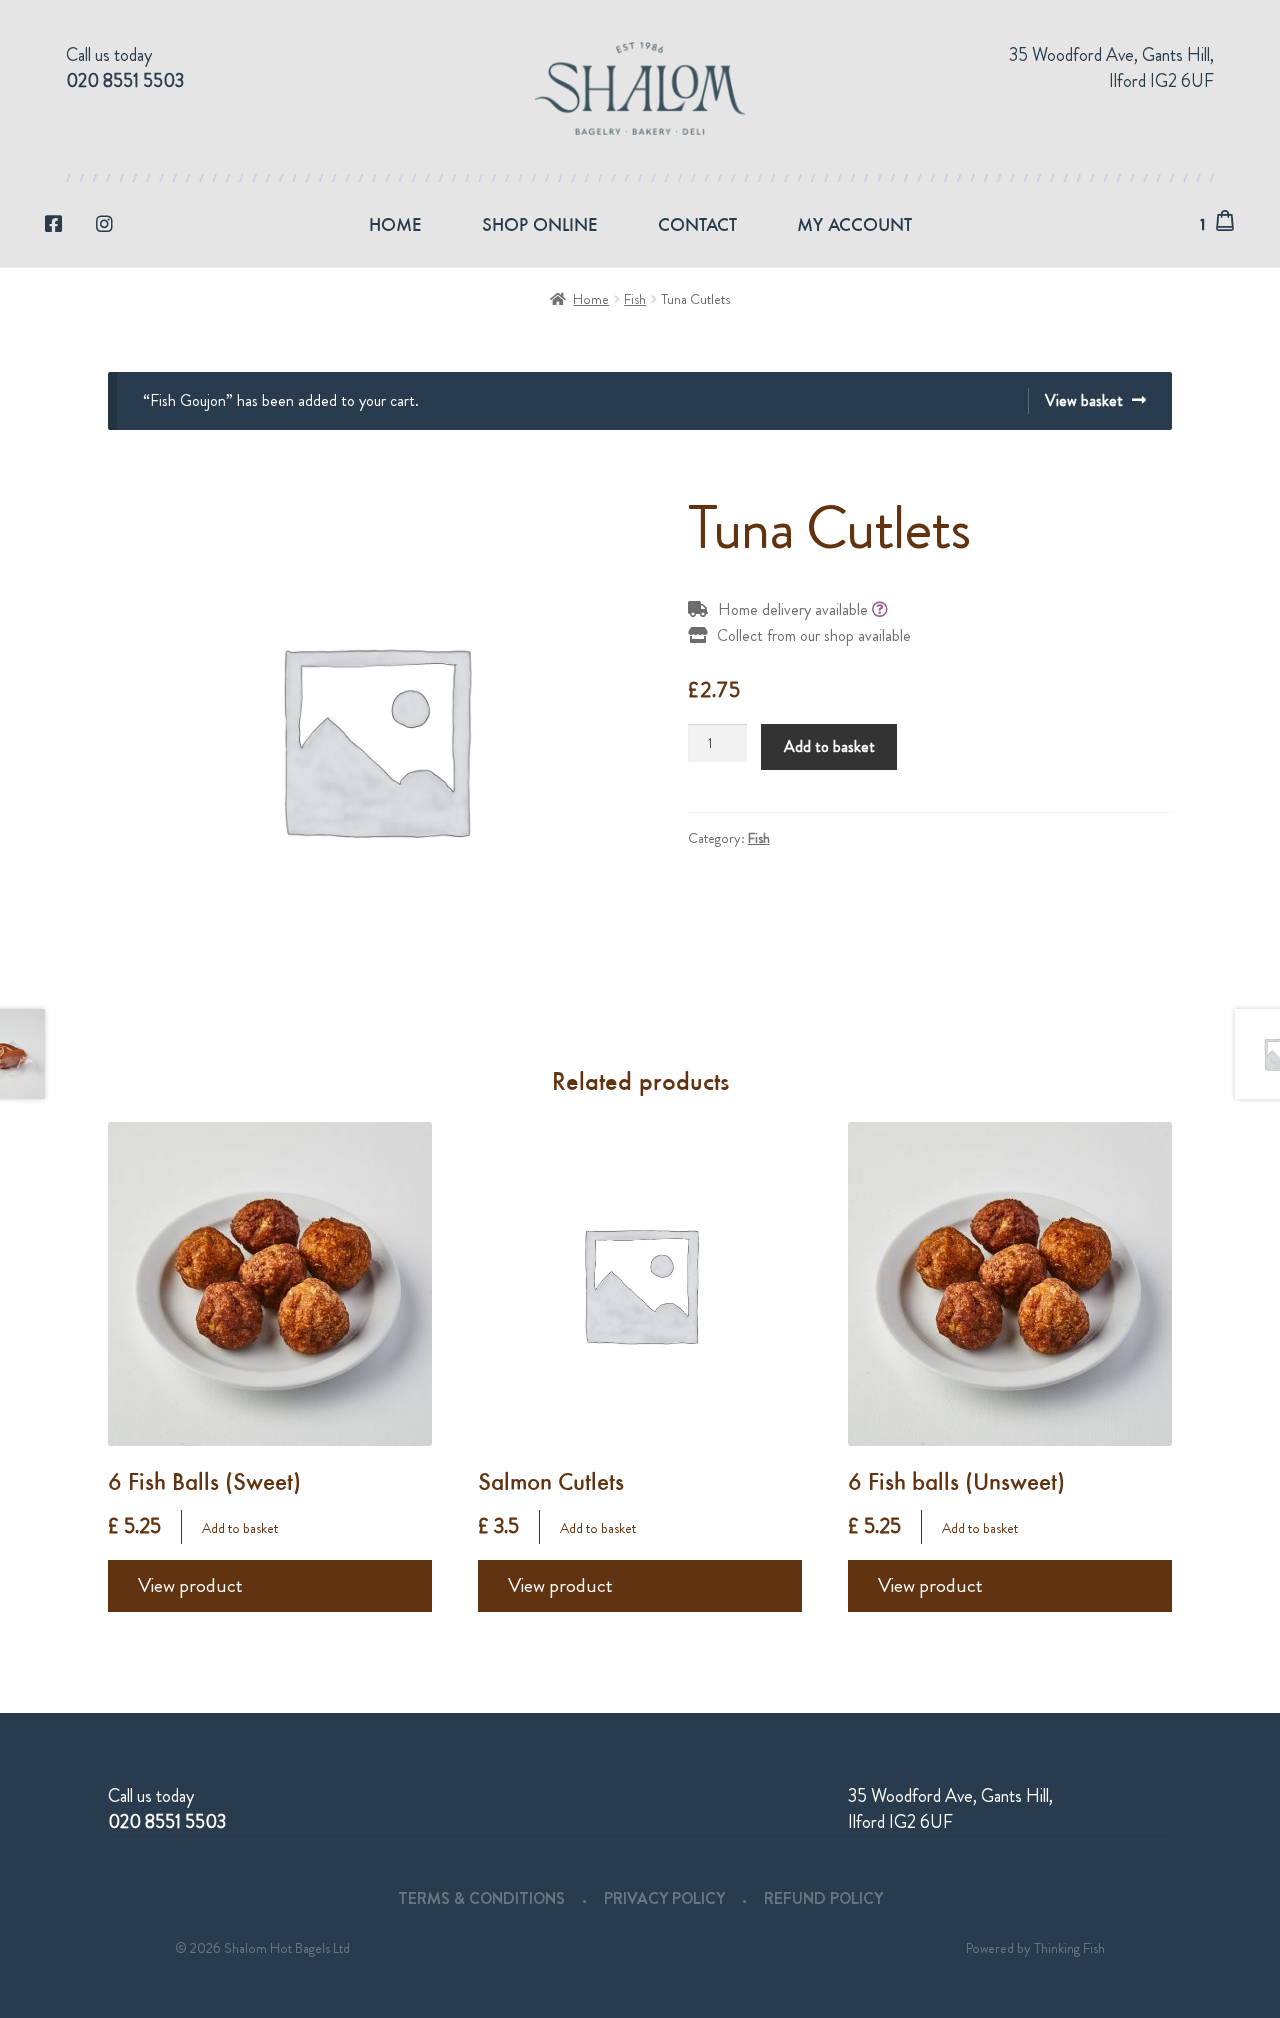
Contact (697, 224)
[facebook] (53, 224)
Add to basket (829, 746)
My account (854, 224)
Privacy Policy (664, 1898)
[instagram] (104, 224)
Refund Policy (823, 1898)
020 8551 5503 (125, 81)
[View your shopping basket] (1232, 220)
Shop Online (540, 224)
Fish (635, 299)
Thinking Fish (1069, 1948)
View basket (1084, 400)
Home (395, 224)
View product (190, 1585)
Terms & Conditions (481, 1898)
